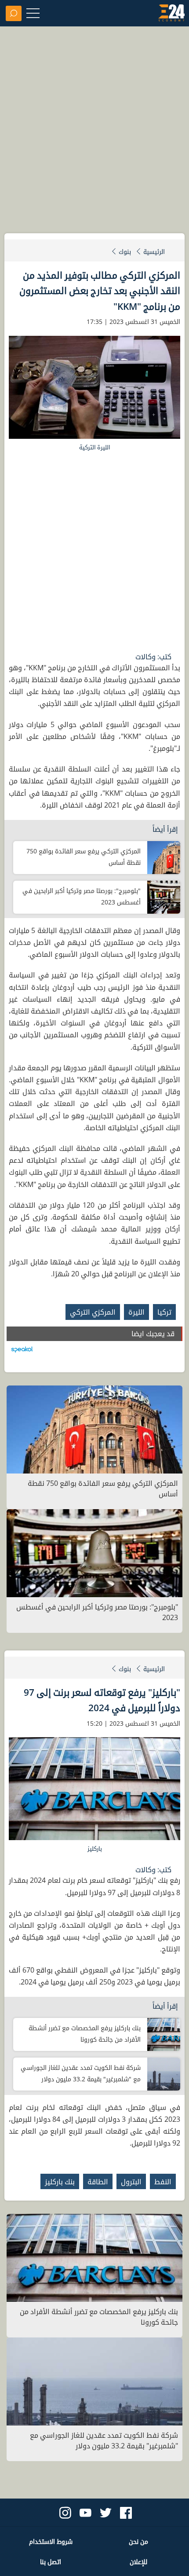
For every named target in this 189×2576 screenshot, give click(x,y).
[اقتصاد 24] (171, 15)
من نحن (138, 2541)
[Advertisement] (94, 134)
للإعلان (138, 2562)
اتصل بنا (51, 2562)
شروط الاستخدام (51, 2541)
